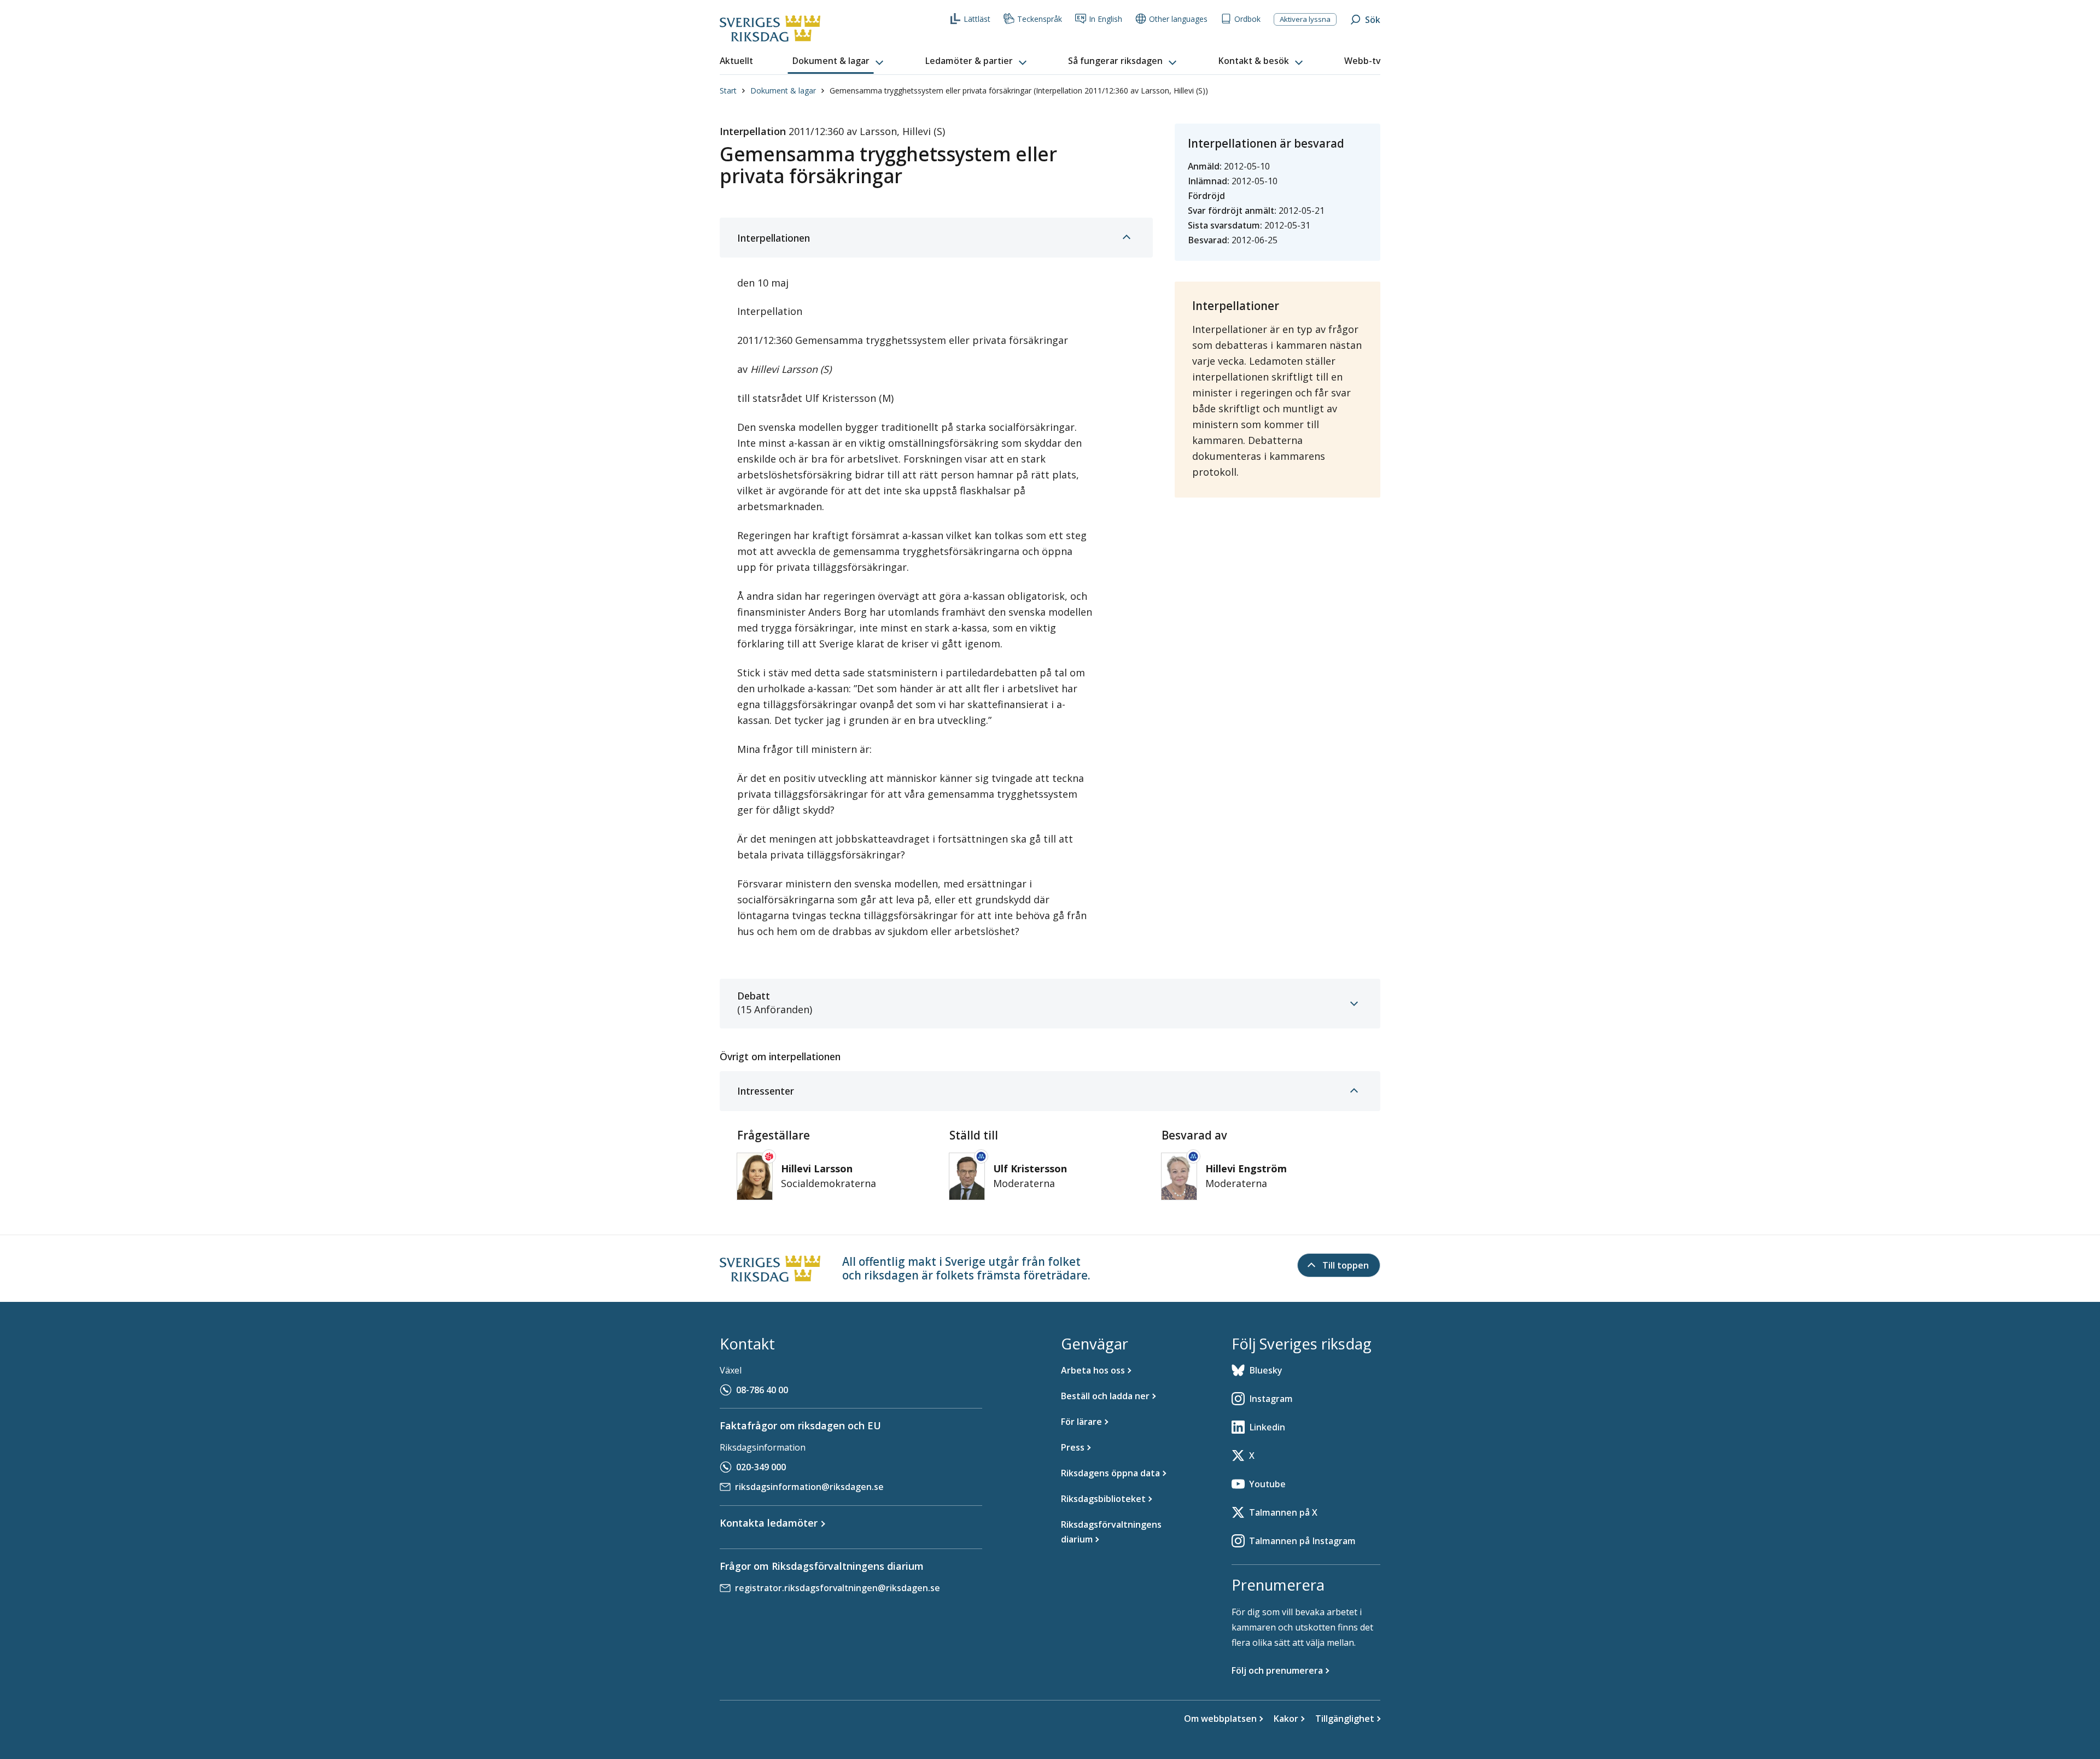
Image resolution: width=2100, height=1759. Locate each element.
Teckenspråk (1040, 19)
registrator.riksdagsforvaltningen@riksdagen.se (838, 1588)
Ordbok (1247, 19)
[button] (839, 61)
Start (728, 90)
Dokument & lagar (783, 90)
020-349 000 (761, 1467)
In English (1106, 19)
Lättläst (977, 19)
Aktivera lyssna (1305, 19)
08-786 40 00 (762, 1390)
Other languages (1178, 19)
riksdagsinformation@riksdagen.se (809, 1487)
